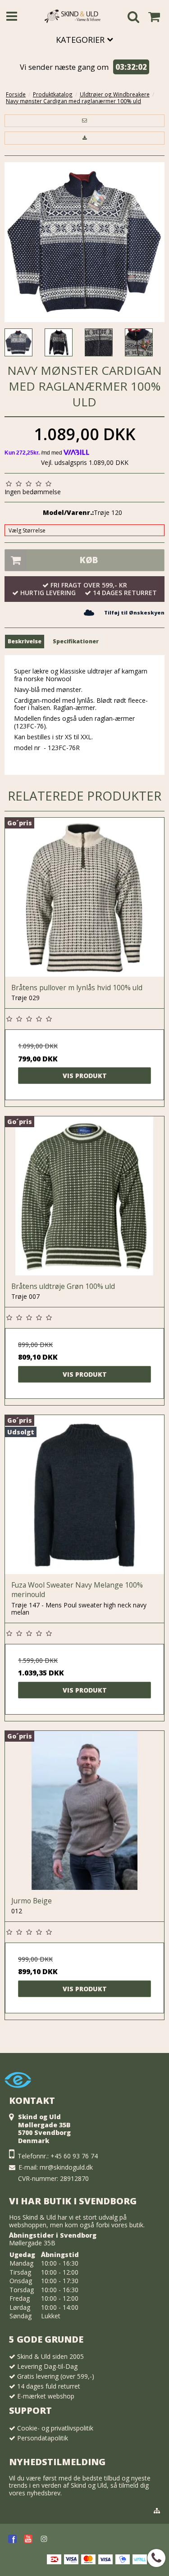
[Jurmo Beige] (84, 1810)
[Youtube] (28, 2539)
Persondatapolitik (43, 2438)
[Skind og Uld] (73, 16)
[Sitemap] (157, 2511)
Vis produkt (85, 1076)
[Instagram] (44, 2539)
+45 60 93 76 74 (74, 2156)
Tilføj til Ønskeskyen (134, 612)
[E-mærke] (18, 2090)
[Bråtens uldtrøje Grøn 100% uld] (84, 1196)
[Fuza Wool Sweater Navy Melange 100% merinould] (84, 1495)
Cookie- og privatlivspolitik (55, 2428)
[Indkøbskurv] (154, 17)
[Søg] (133, 18)
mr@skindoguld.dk (66, 2167)
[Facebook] (12, 2539)
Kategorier (81, 40)
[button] (84, 121)
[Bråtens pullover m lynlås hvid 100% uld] (84, 897)
